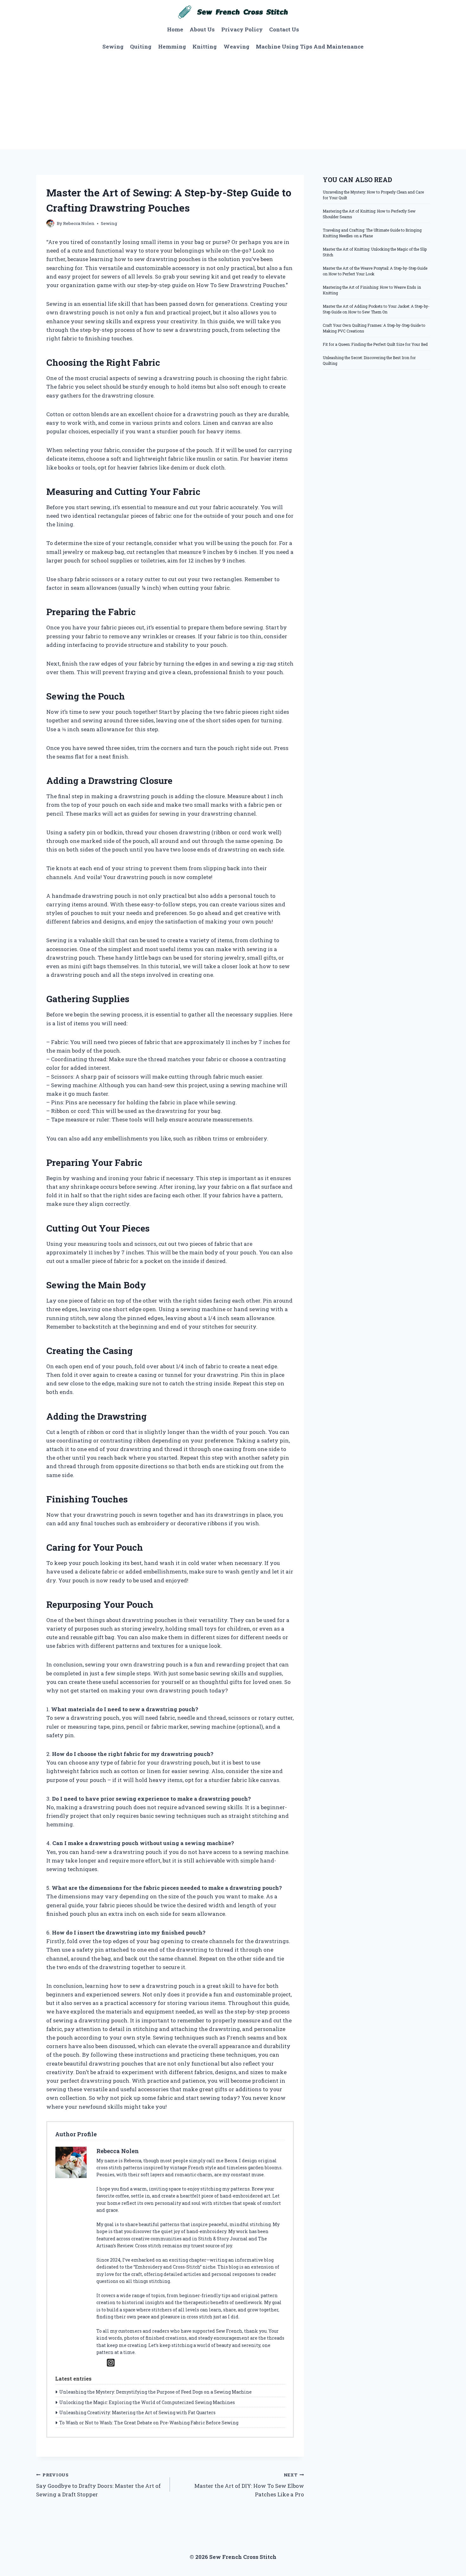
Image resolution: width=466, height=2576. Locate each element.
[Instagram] (111, 2363)
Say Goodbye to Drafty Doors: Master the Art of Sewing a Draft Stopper (98, 2485)
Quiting (141, 46)
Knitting (205, 46)
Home (175, 29)
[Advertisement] (233, 102)
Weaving (236, 46)
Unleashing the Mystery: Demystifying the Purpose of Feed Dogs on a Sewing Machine (155, 2392)
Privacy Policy (242, 29)
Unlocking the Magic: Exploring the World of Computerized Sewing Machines (147, 2402)
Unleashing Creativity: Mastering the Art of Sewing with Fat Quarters (137, 2412)
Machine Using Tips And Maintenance (310, 46)
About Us (202, 29)
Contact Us (284, 29)
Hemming (172, 46)
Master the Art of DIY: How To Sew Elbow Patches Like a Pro (249, 2485)
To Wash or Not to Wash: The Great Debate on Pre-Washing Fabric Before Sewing (149, 2423)
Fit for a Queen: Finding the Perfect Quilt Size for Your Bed (375, 344)
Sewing (113, 46)
